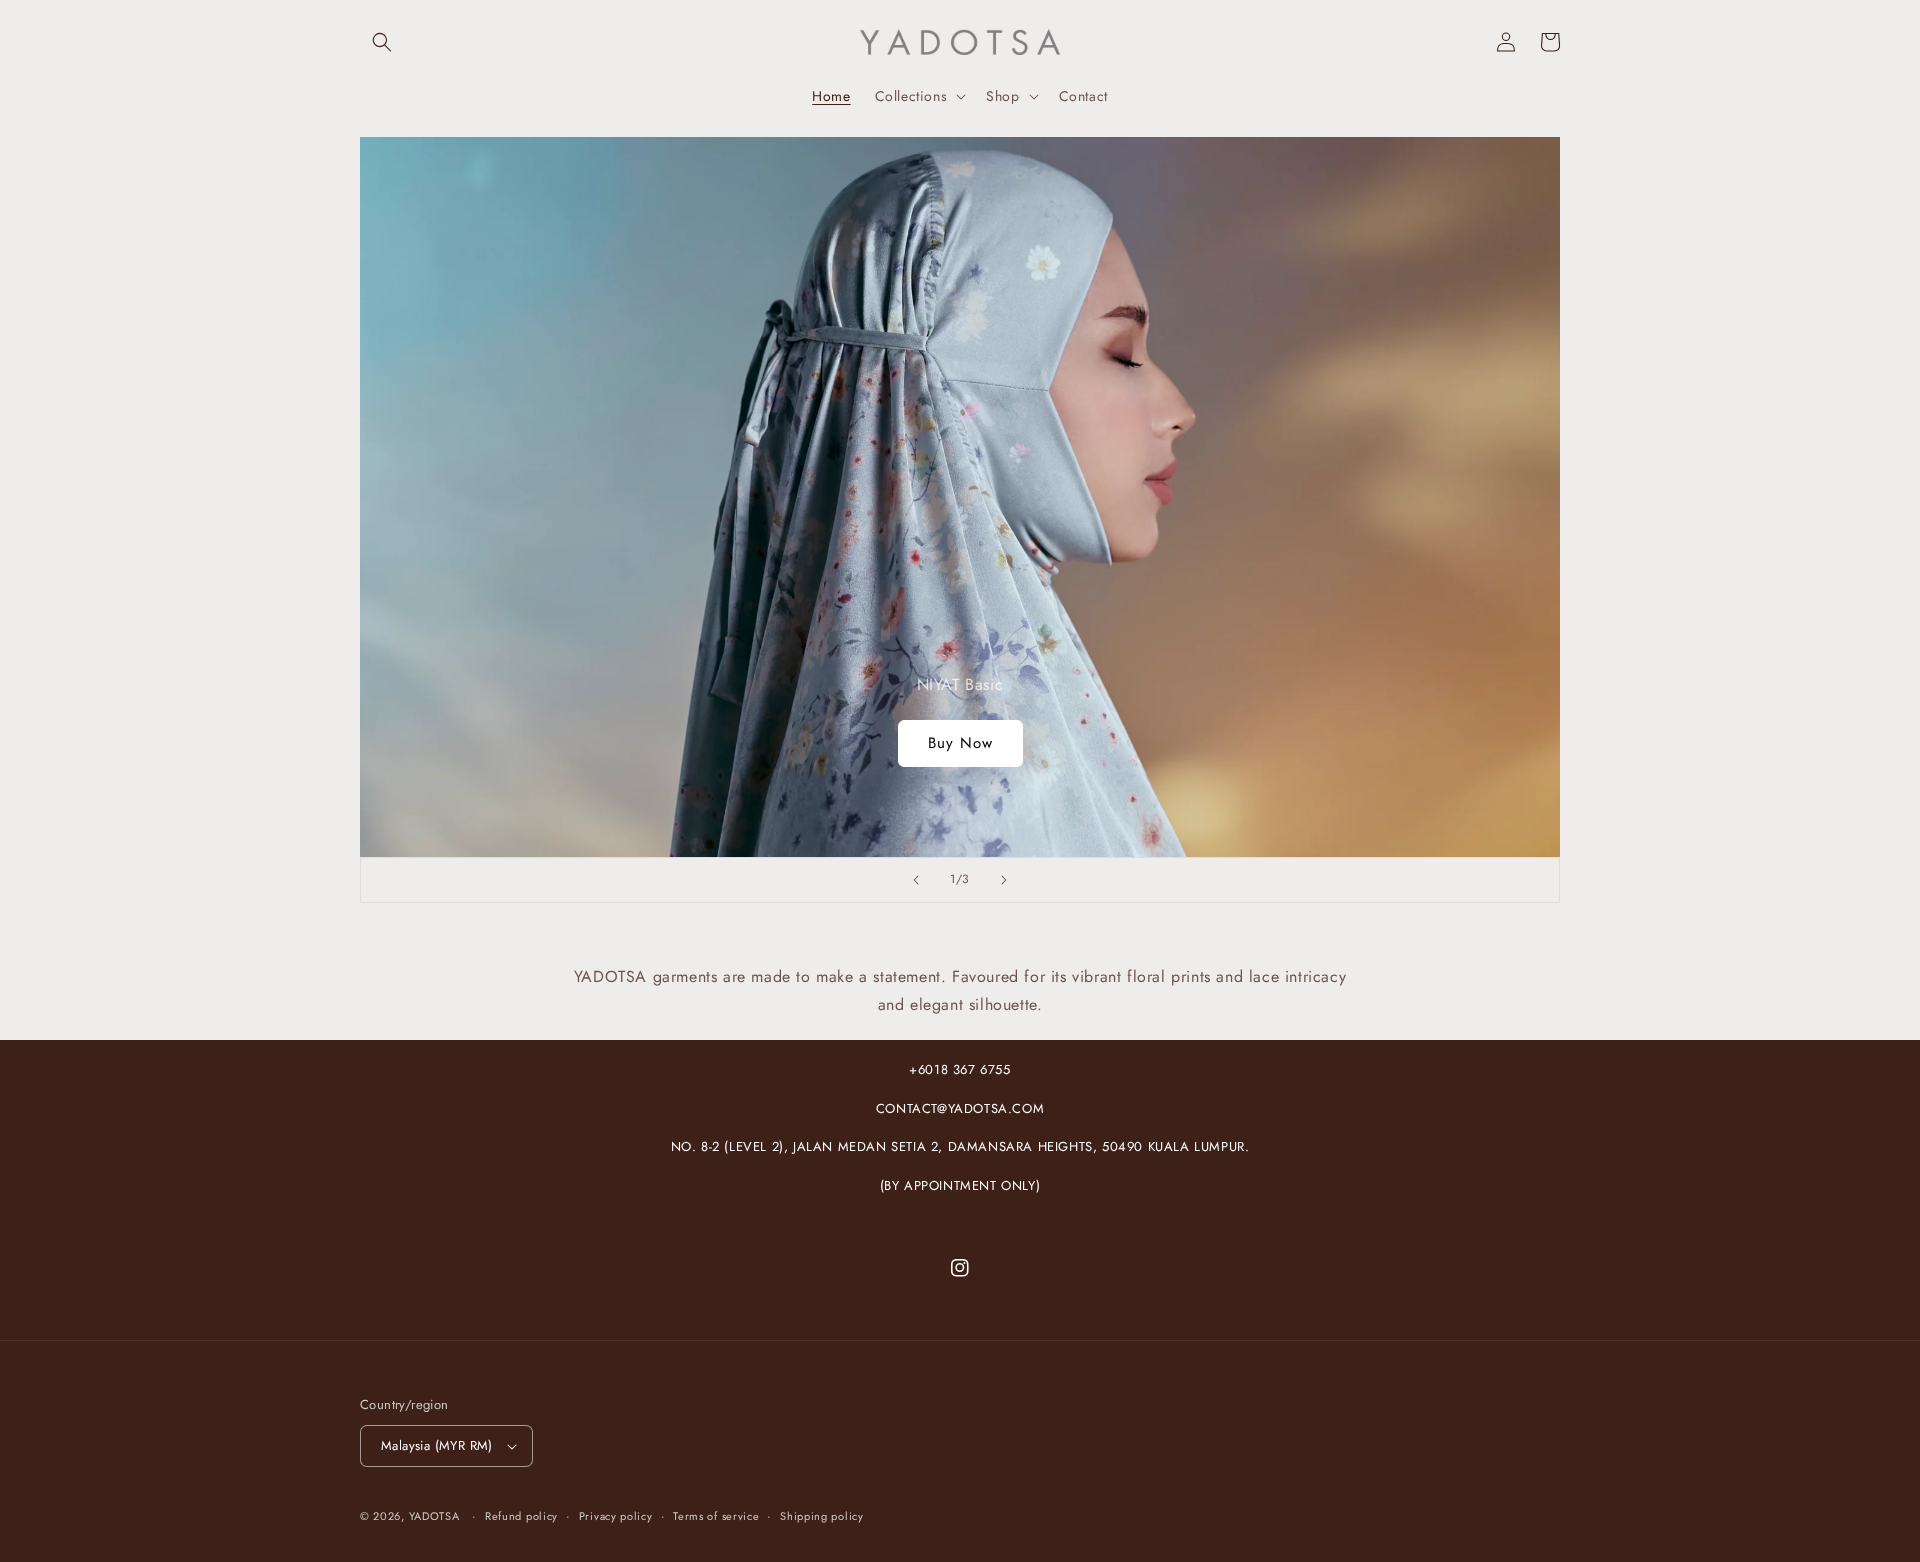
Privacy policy (616, 1516)
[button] (382, 42)
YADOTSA (434, 1516)
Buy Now (960, 743)
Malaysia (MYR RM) (437, 1445)
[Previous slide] (916, 880)
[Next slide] (1004, 880)
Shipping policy (822, 1516)
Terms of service (716, 1516)
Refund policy (521, 1516)
